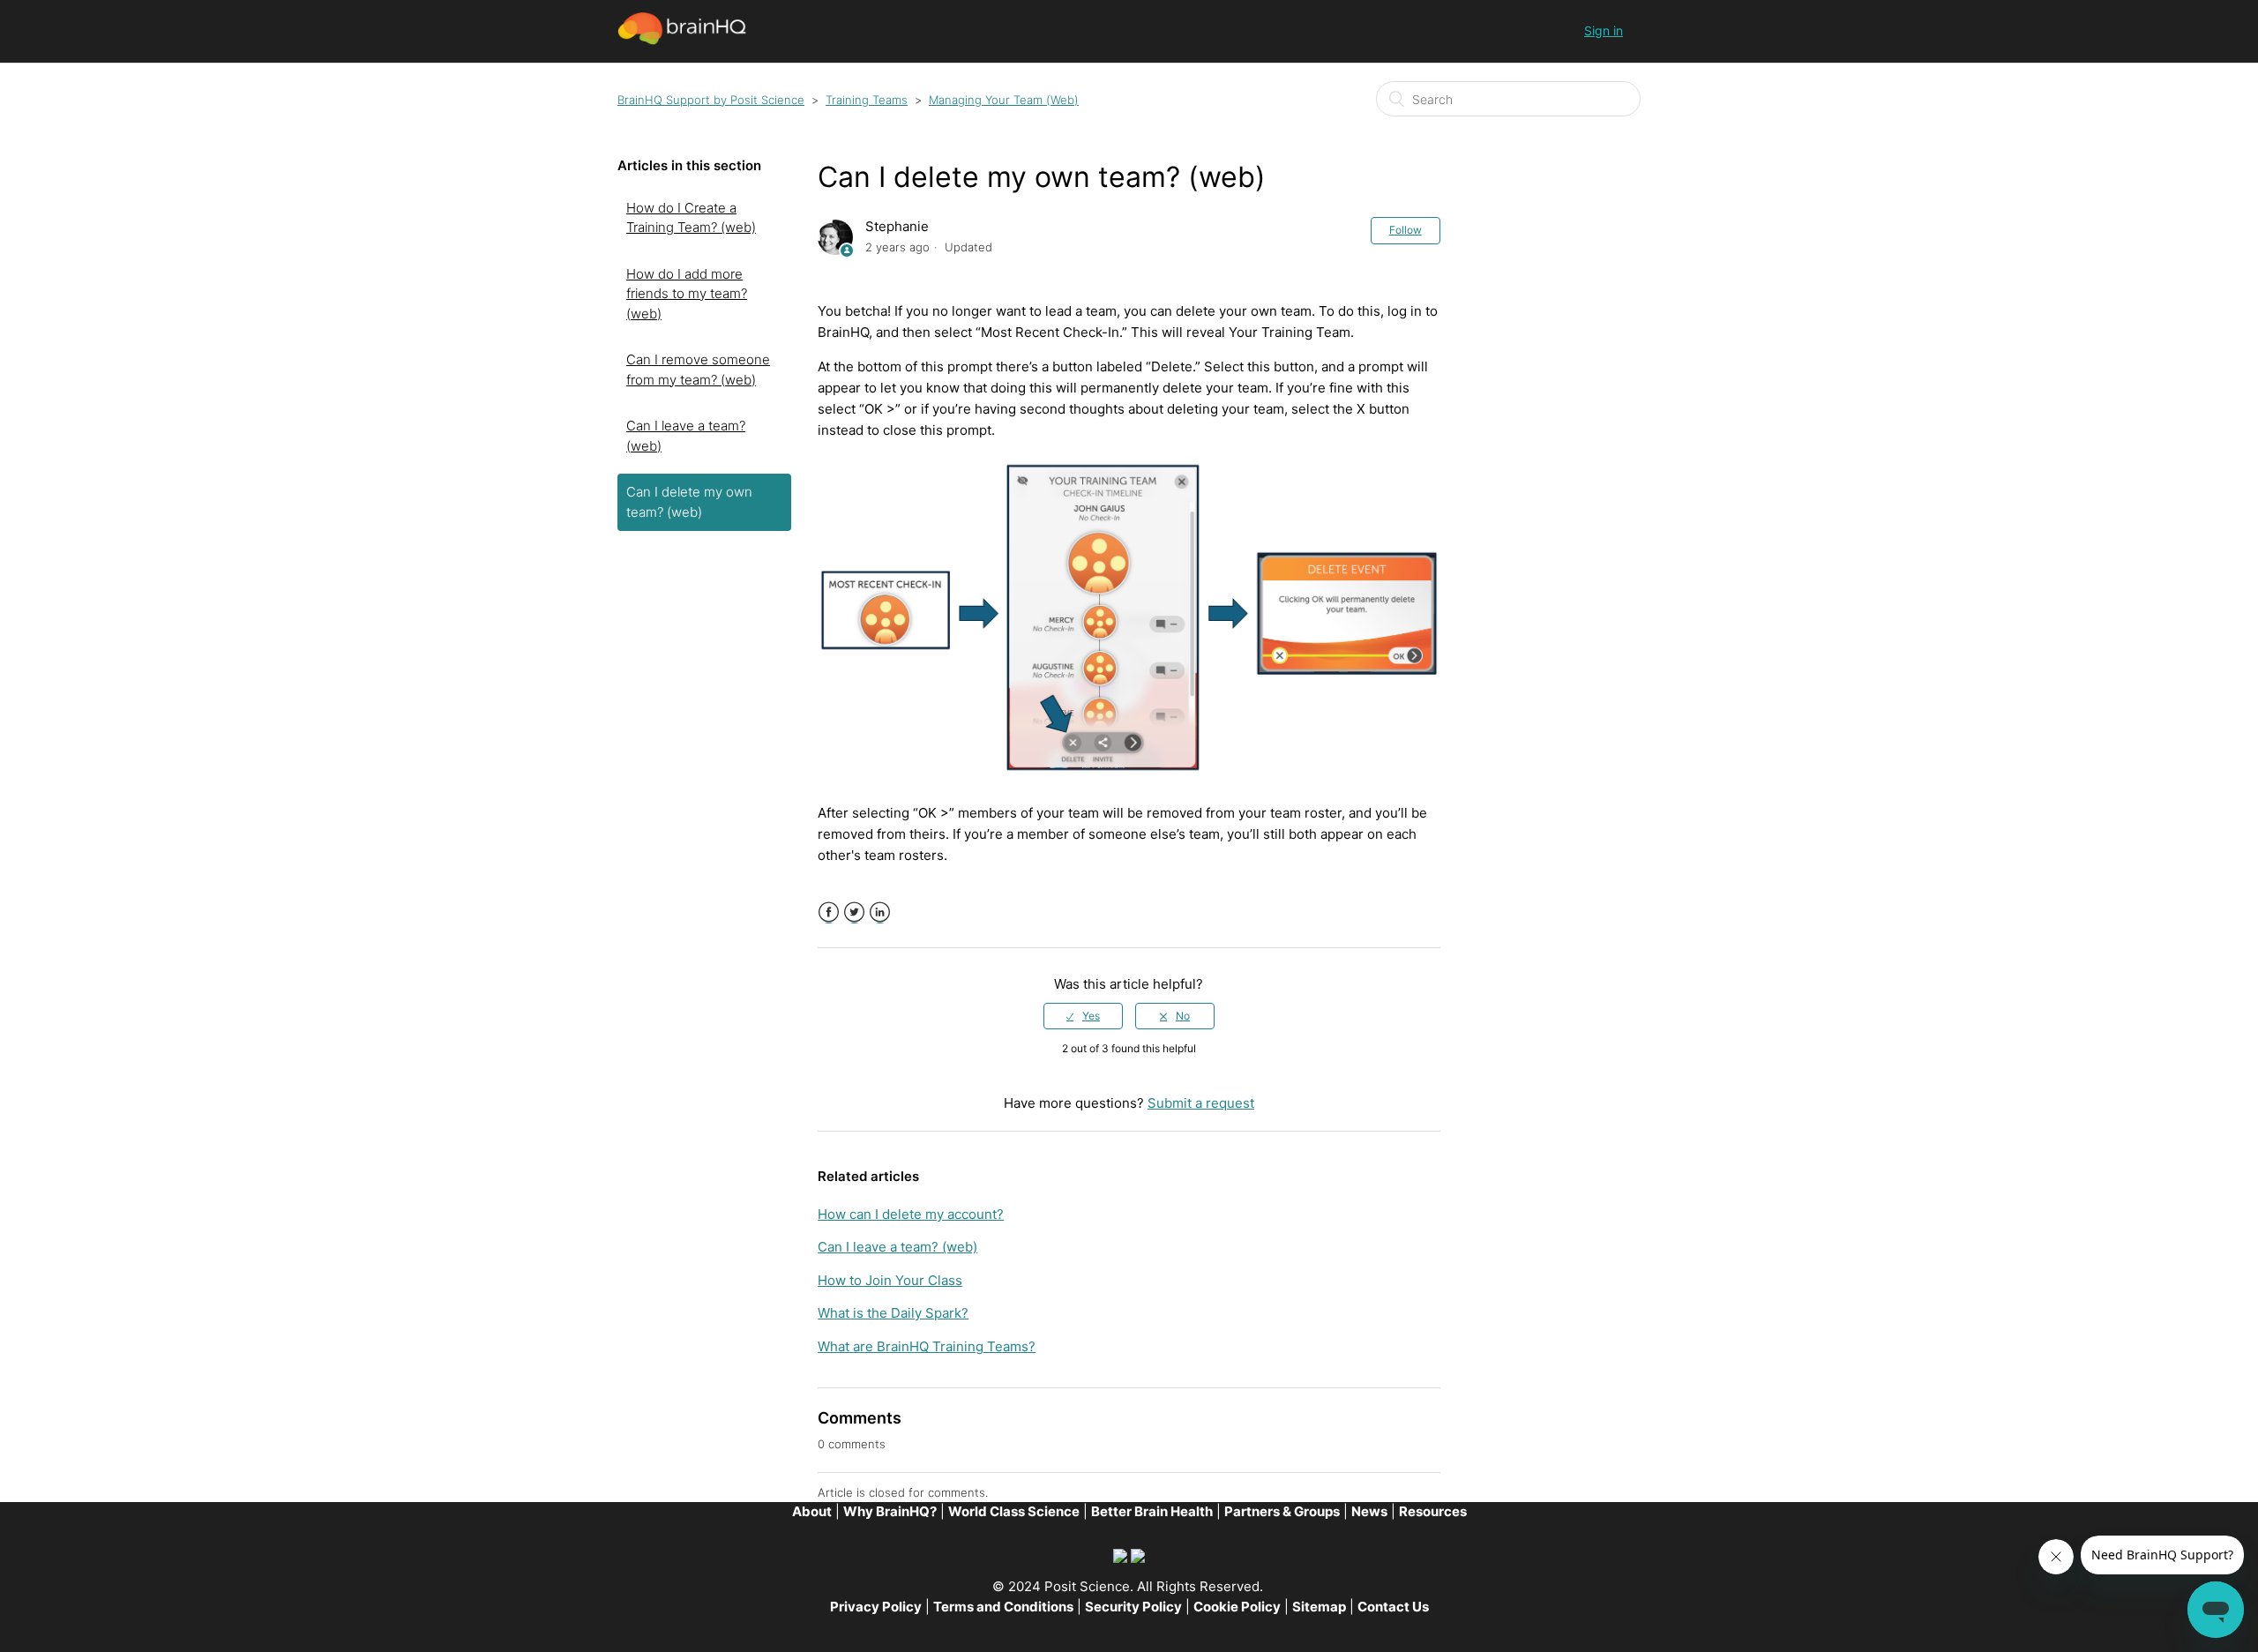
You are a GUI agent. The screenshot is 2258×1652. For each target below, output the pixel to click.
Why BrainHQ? (890, 1511)
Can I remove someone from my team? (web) (698, 370)
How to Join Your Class (890, 1280)
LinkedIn (880, 912)
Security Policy (1133, 1607)
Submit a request (1201, 1103)
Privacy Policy (876, 1607)
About (812, 1511)
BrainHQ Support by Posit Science (711, 100)
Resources (1433, 1511)
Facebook (829, 912)
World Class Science (1014, 1511)
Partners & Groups (1282, 1511)
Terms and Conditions (1003, 1607)
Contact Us (1393, 1607)
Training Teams (867, 100)
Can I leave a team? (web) (686, 436)
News (1369, 1511)
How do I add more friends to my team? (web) (687, 294)
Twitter (854, 912)
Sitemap (1319, 1607)
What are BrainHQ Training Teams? (927, 1346)
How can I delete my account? (911, 1214)
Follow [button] (1406, 230)
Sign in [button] (1604, 30)
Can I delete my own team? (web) (689, 502)
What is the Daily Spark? (893, 1313)
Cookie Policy (1237, 1607)
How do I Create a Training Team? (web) (691, 218)
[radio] (1083, 1016)
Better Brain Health (1152, 1511)
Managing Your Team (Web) (1004, 100)
